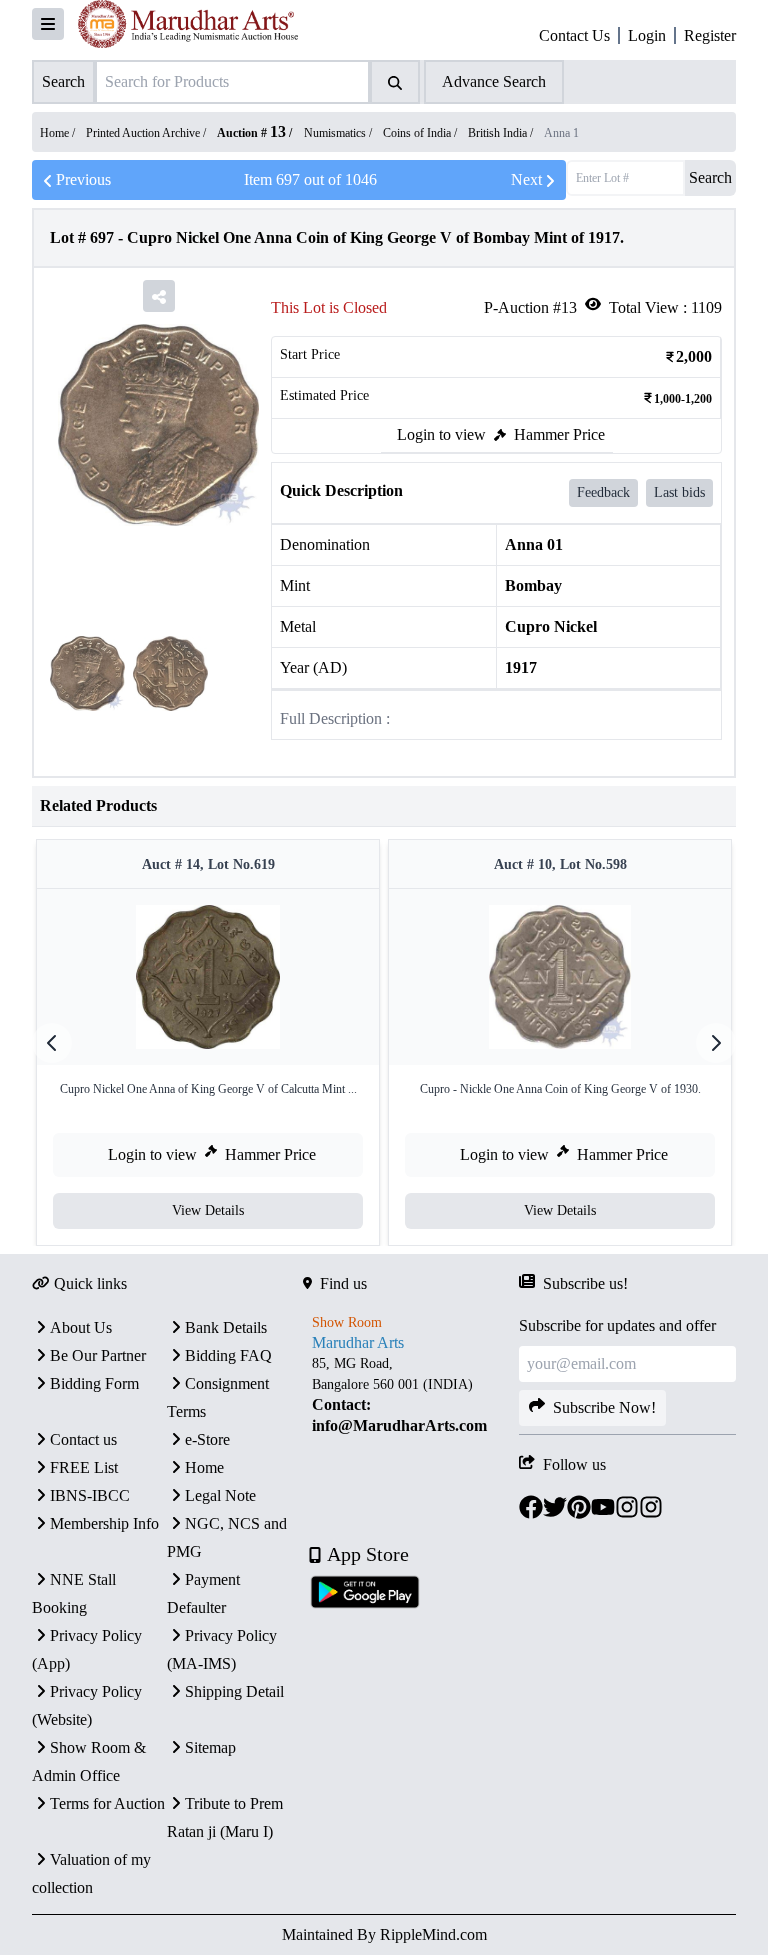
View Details (208, 1210)
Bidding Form (94, 1383)
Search (710, 177)
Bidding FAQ (228, 1355)
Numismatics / (339, 133)
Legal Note (220, 1495)
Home (204, 1467)
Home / (59, 133)
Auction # (251, 133)
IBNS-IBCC (90, 1495)
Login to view (441, 434)
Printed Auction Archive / (147, 133)
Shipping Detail (234, 1691)
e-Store (207, 1439)
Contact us (83, 1439)
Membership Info (104, 1523)
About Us (81, 1327)
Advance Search (494, 81)
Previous (83, 179)
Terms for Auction (107, 1803)
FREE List (84, 1467)
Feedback (603, 492)
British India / (502, 133)
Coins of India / (421, 133)
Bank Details (226, 1327)
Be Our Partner (98, 1355)
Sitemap (210, 1747)
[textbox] (411, 1395)
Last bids (679, 492)
